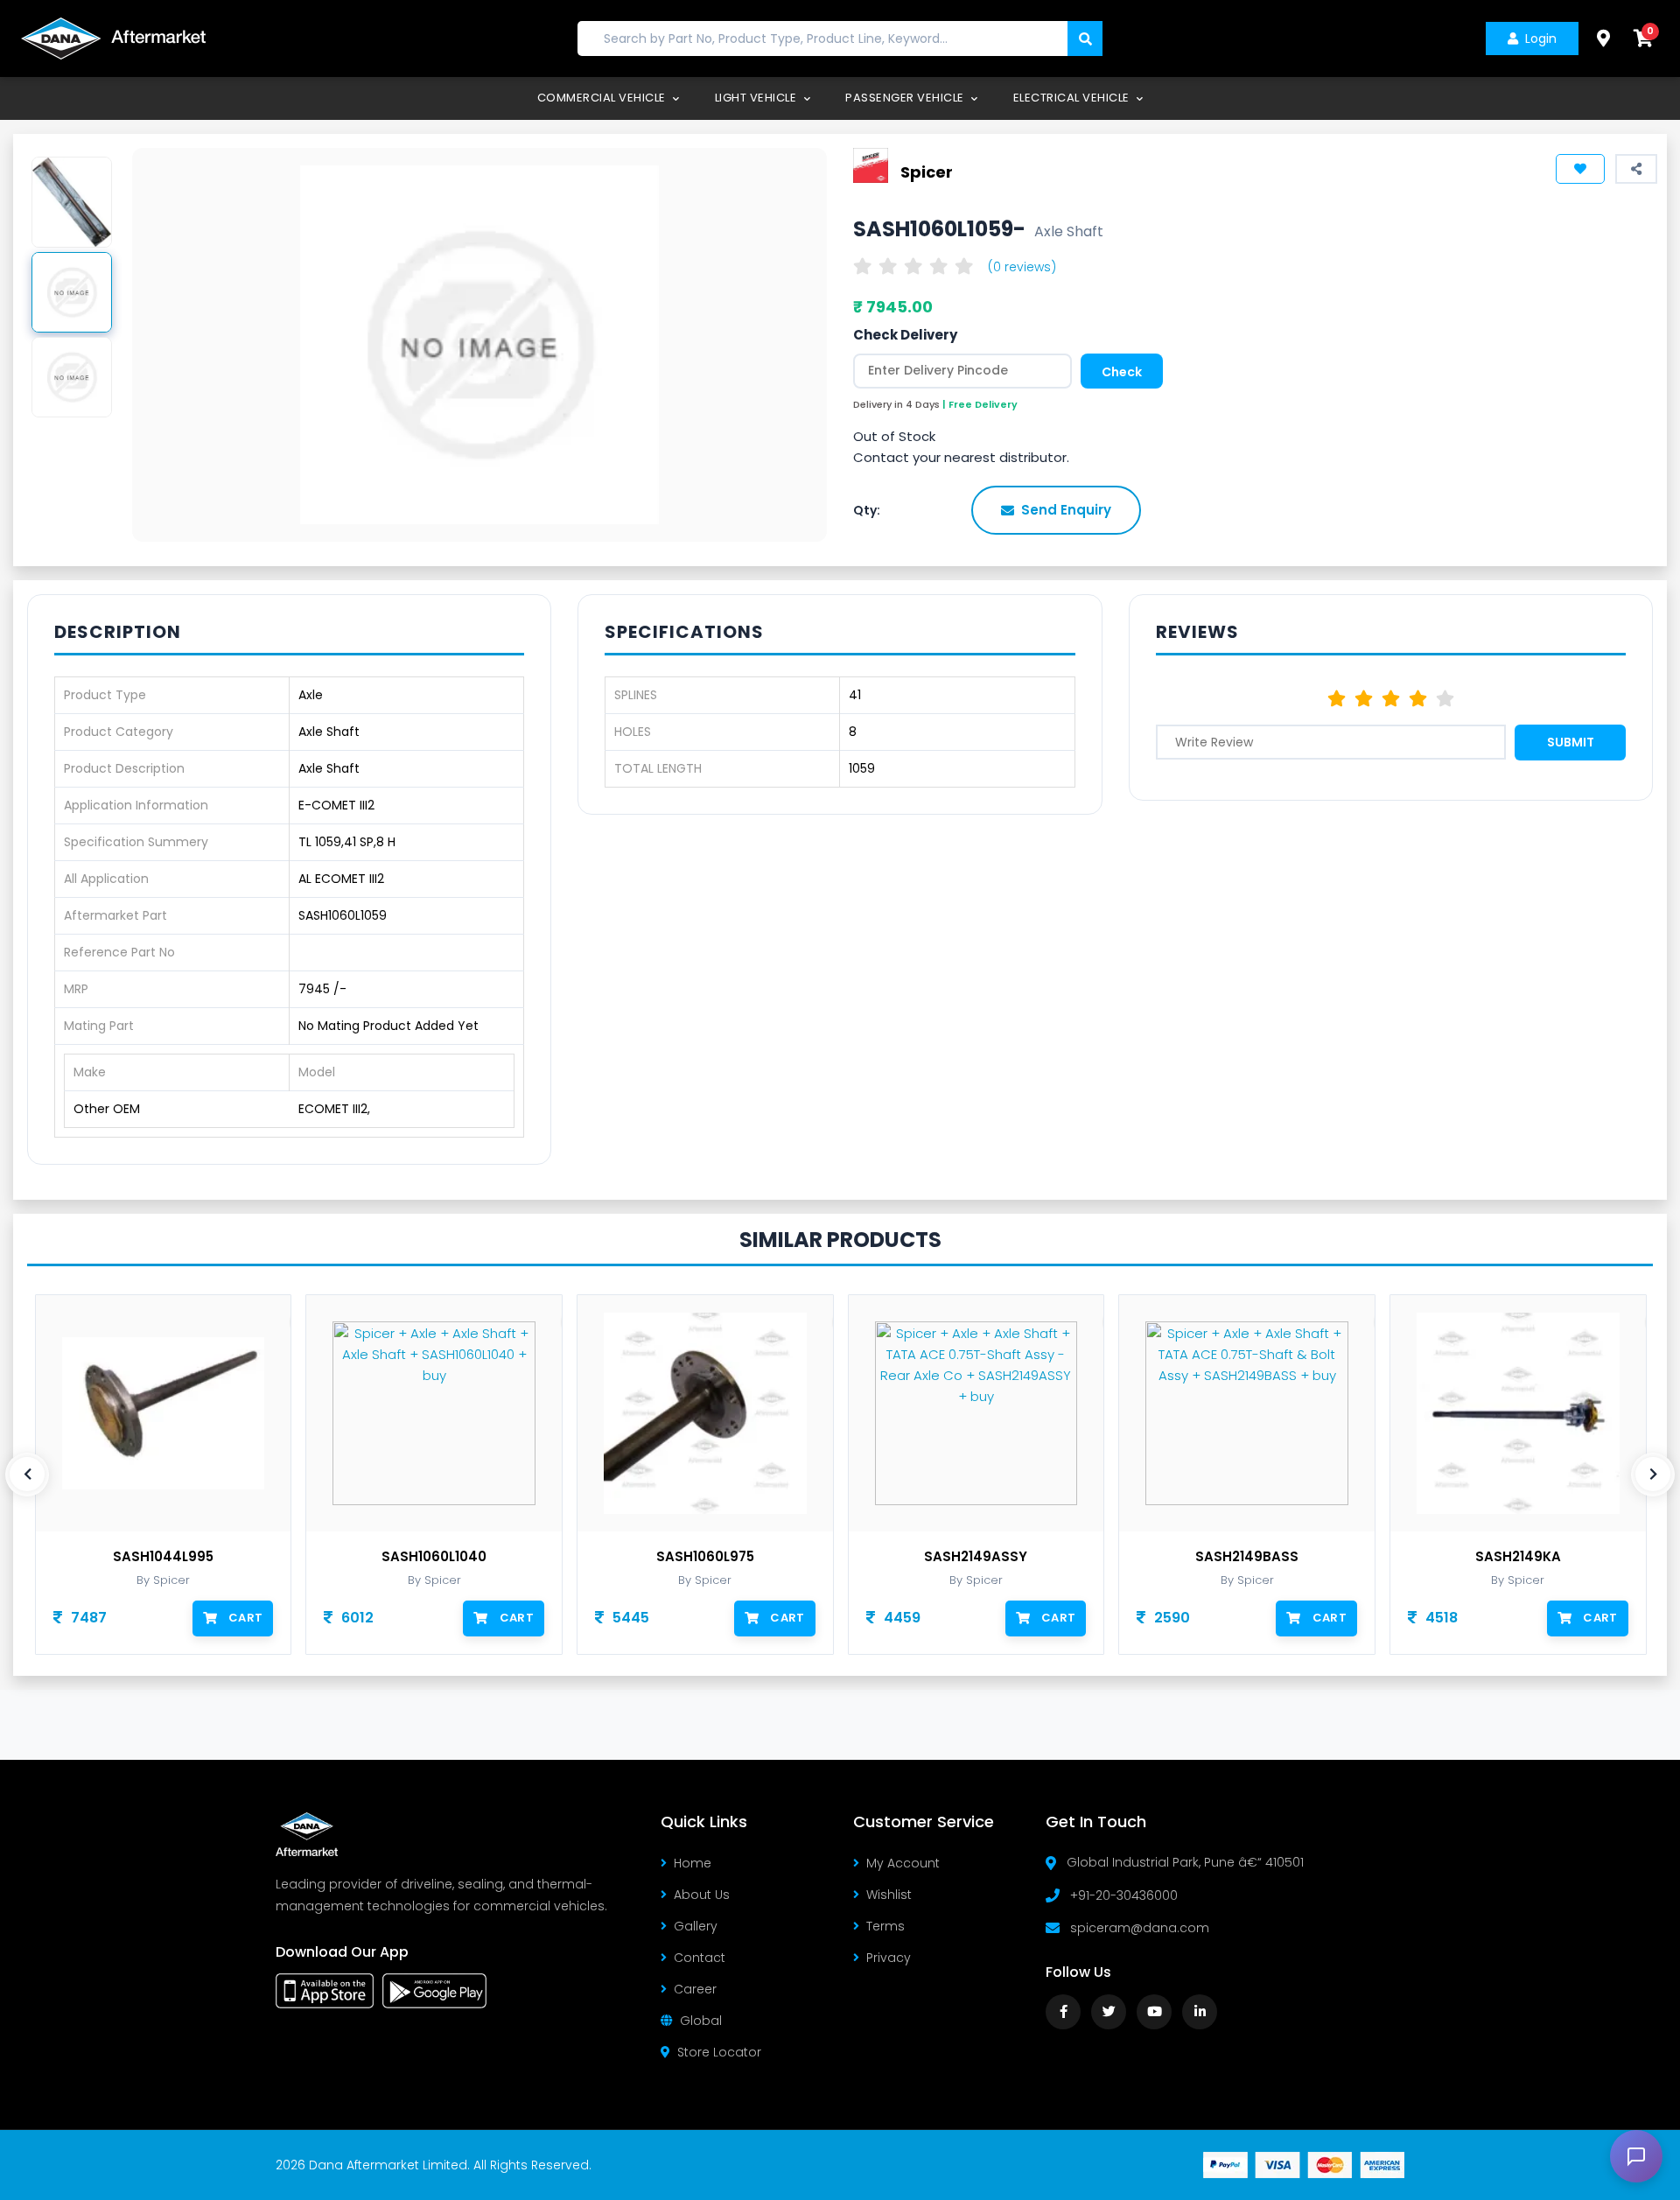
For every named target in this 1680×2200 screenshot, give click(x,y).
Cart (245, 1618)
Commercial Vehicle (603, 98)
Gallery (696, 1926)
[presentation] (27, 1475)
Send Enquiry (1066, 510)
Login (1541, 39)
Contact (700, 1958)
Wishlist (889, 1895)
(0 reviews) (1022, 267)
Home (693, 1863)
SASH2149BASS (1247, 1557)
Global (701, 2021)
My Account (903, 1863)
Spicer (927, 171)
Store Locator (719, 2052)
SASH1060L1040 (434, 1557)
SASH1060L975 (705, 1557)
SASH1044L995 (163, 1557)
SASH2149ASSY (976, 1557)
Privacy (889, 1958)
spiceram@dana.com (1140, 1928)
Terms (885, 1926)
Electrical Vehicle (1073, 98)
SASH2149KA (1518, 1557)
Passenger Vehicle (906, 98)
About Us (702, 1895)
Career (695, 1989)
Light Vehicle (757, 98)
